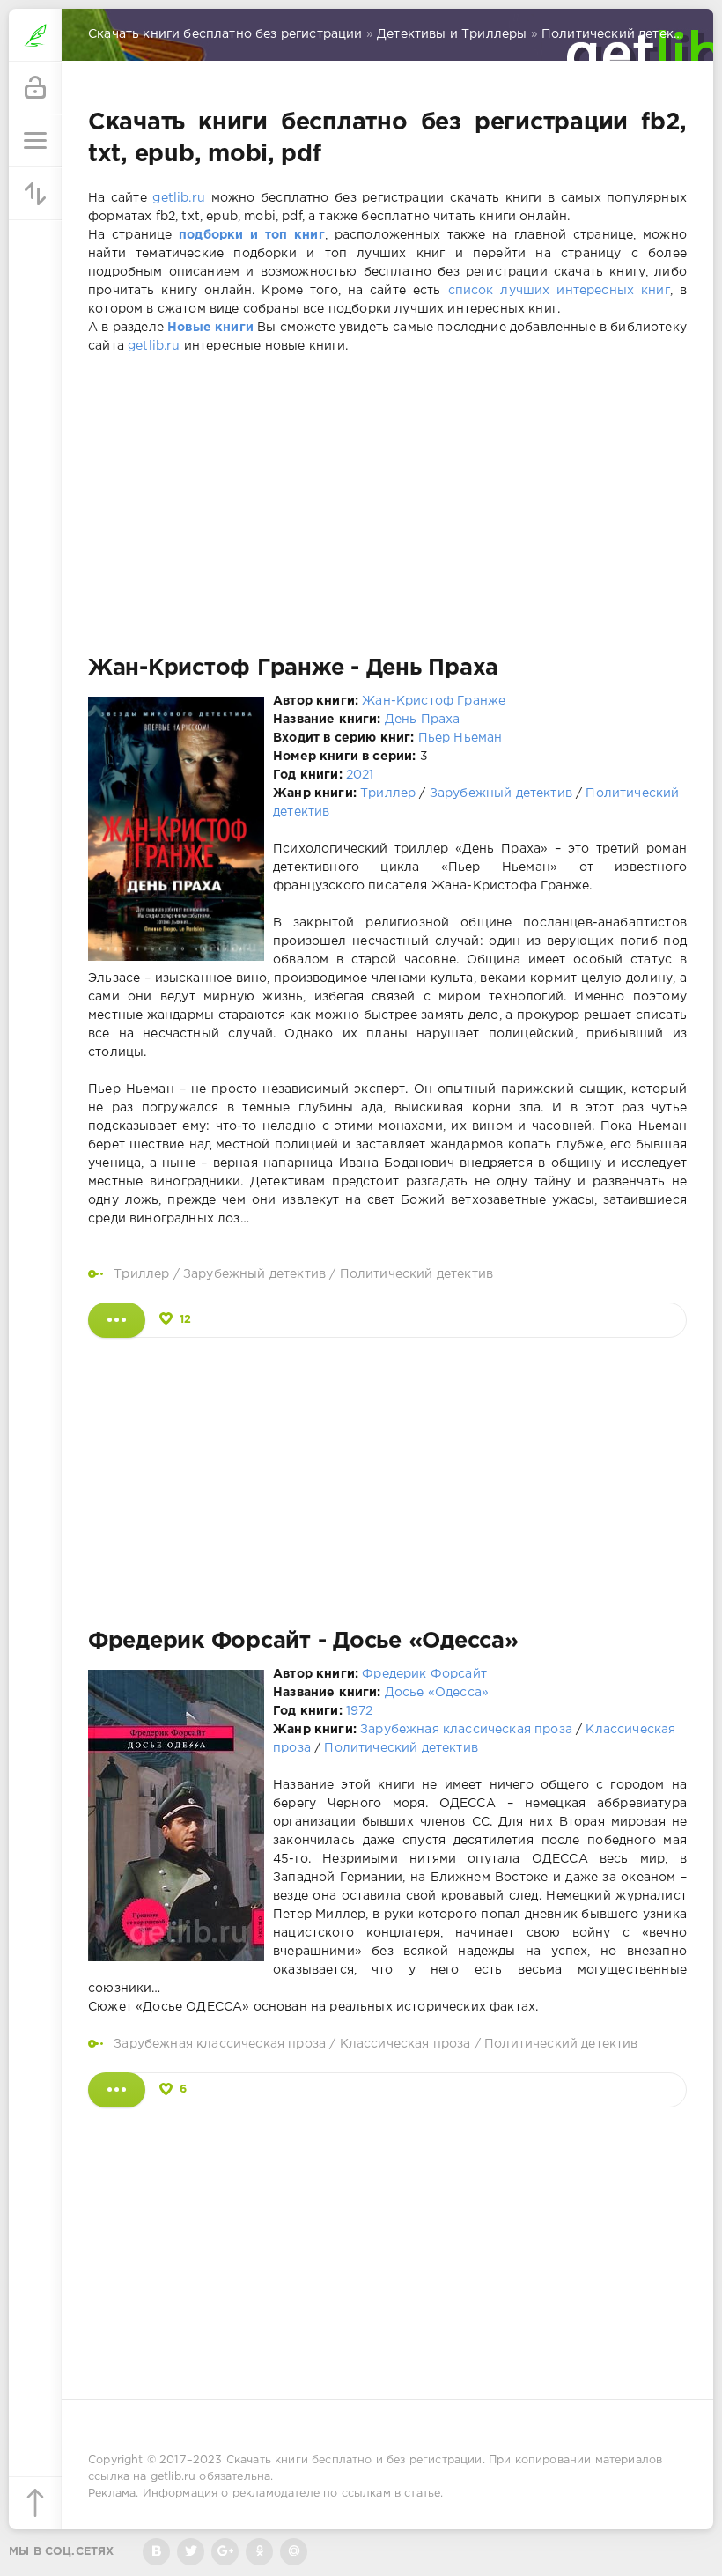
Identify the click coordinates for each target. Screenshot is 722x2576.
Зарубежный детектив (501, 793)
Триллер (388, 793)
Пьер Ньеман (460, 738)
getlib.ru (179, 198)
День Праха (423, 720)
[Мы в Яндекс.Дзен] (259, 2552)
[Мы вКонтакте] (156, 2552)
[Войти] (35, 88)
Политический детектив (417, 1274)
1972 (360, 1711)
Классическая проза (405, 2044)
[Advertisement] (387, 506)
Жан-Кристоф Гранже (434, 701)
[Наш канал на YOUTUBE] (225, 2552)
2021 (360, 775)
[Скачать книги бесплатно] (35, 35)
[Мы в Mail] (294, 2552)
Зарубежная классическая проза (466, 1730)
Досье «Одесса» (437, 1693)
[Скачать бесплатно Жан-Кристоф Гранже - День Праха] (117, 1320)
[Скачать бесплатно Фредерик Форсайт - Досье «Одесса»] (117, 2090)
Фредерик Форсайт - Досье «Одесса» (303, 1642)
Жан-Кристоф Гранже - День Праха (293, 668)
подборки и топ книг (252, 235)
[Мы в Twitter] (191, 2552)
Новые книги (210, 328)
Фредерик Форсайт (424, 1674)
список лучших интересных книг (559, 291)
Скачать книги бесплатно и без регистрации (354, 2460)
